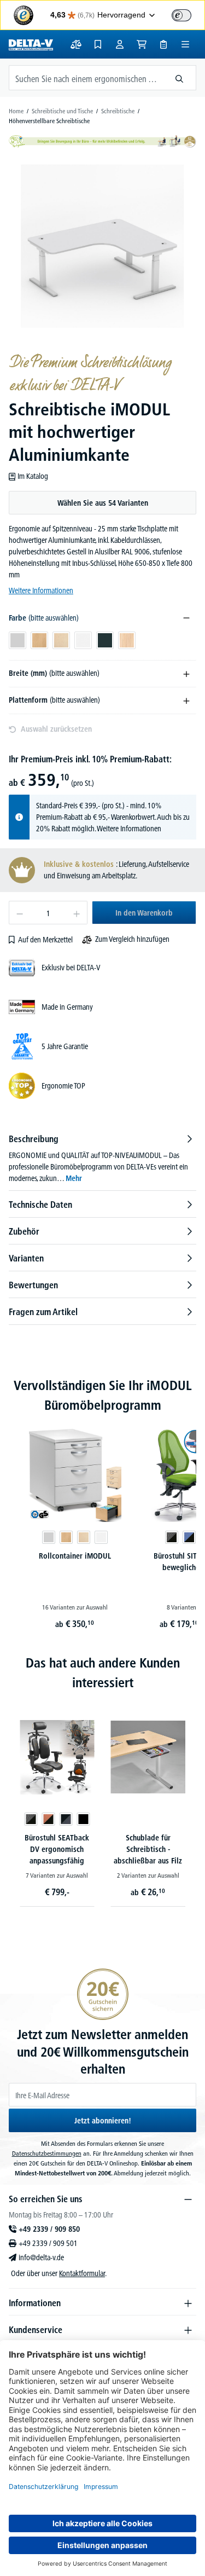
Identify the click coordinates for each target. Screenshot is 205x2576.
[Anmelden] (120, 44)
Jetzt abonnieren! (103, 2121)
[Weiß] (101, 1537)
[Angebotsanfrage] (163, 44)
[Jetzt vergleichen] (76, 44)
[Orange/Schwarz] (48, 1819)
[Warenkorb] (142, 44)
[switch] (181, 15)
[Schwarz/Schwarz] (172, 1537)
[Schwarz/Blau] (189, 1537)
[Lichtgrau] (49, 1537)
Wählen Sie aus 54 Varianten (103, 503)
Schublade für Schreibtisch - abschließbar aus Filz (148, 1849)
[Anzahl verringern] (19, 913)
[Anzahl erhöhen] (77, 913)
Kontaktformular (82, 2273)
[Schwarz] (83, 1819)
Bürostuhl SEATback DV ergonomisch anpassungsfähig (57, 1849)
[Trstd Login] (188, 14)
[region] (102, 246)
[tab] (102, 1158)
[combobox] (86, 78)
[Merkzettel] (98, 44)
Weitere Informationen (41, 591)
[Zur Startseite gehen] (31, 44)
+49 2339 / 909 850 (49, 2229)
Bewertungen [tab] (33, 1285)
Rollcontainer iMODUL (75, 1556)
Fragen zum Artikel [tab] (43, 1312)
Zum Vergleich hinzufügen (132, 939)
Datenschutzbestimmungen (47, 2153)
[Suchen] (180, 78)
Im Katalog (33, 476)
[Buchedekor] (66, 1537)
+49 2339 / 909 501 (48, 2243)
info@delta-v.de (41, 2257)
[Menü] (185, 44)
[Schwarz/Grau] (66, 1819)
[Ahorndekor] (84, 1537)
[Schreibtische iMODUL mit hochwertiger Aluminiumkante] (102, 246)
